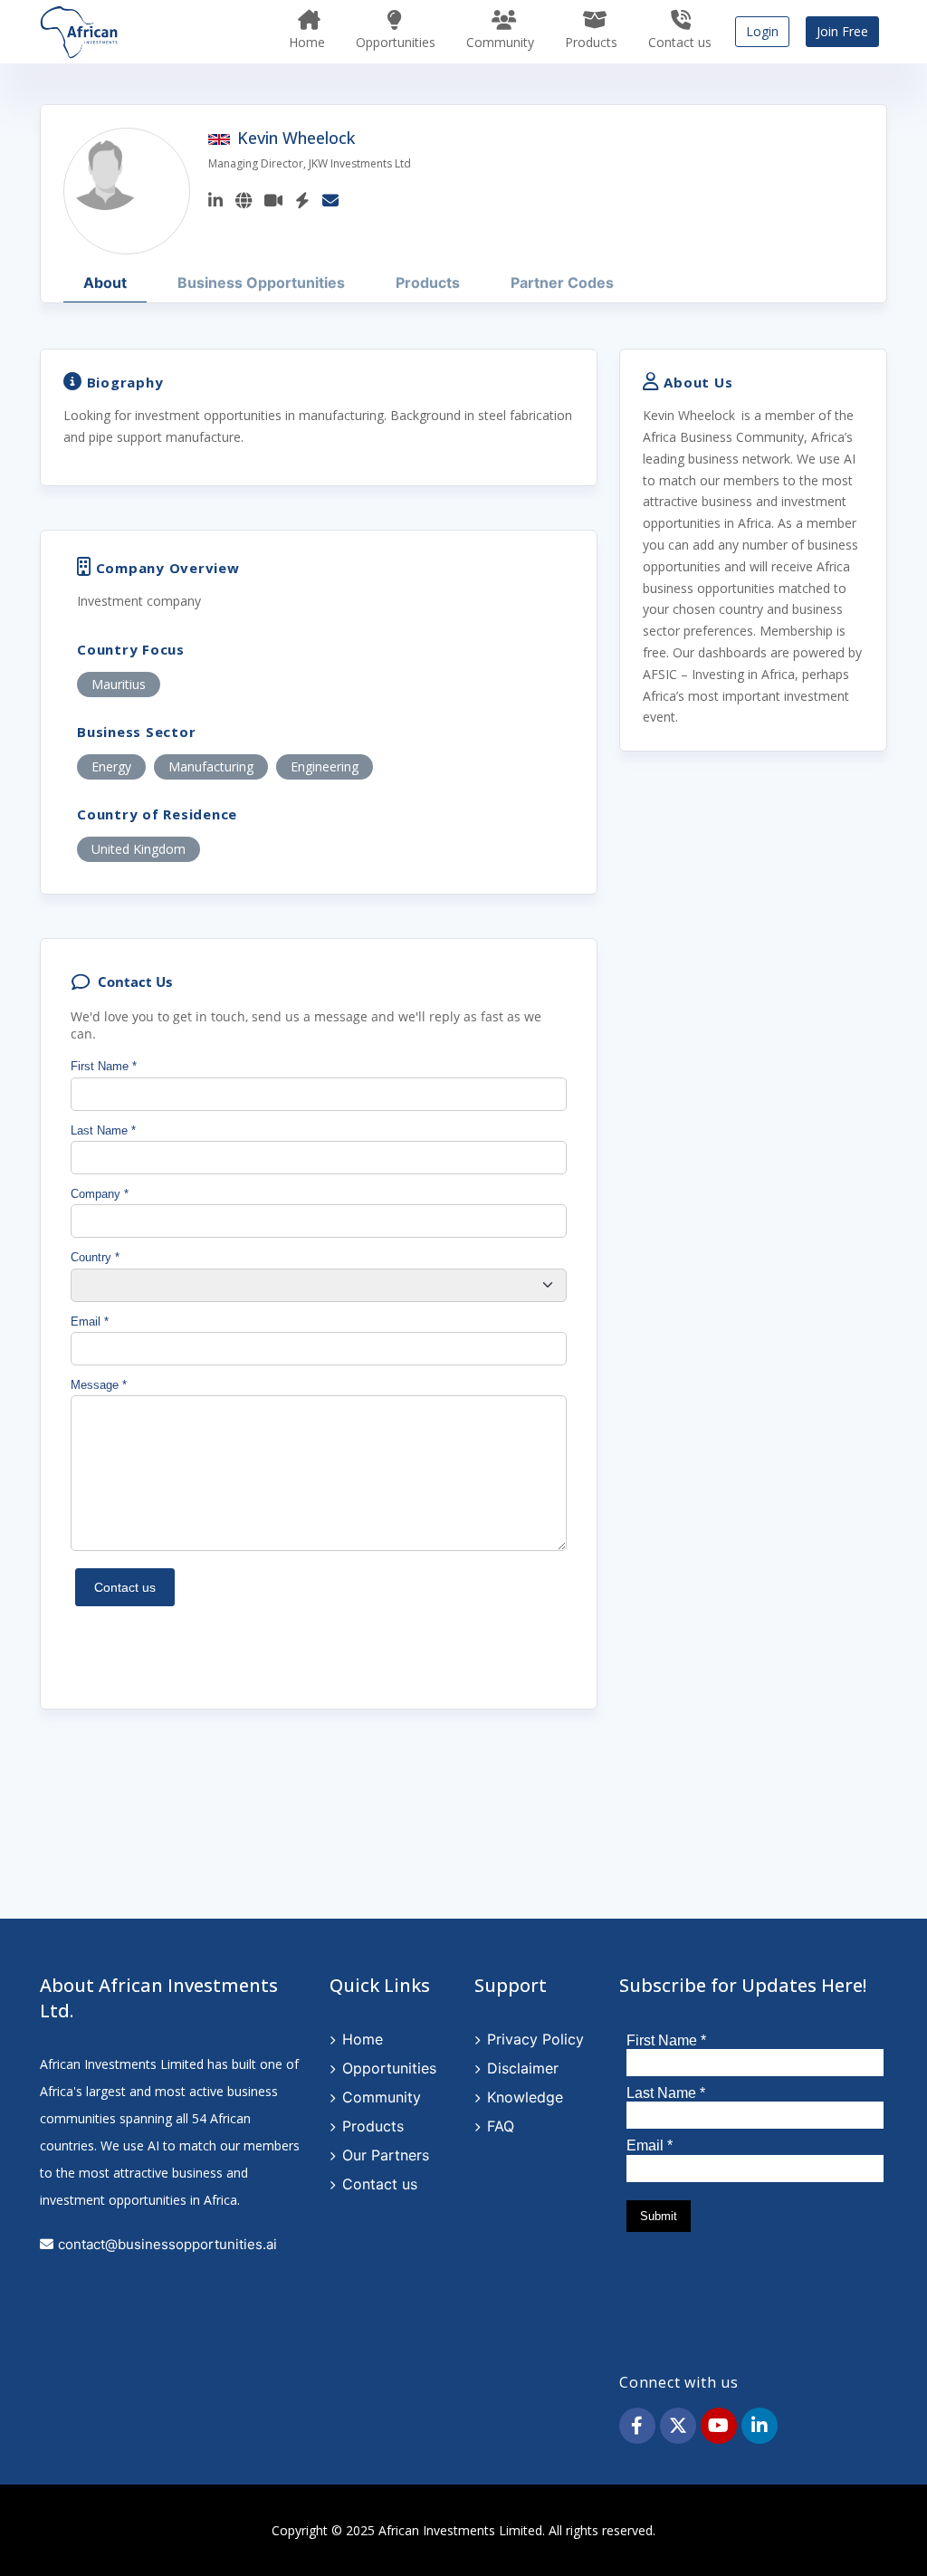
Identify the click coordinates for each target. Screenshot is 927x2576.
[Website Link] (244, 200)
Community (500, 42)
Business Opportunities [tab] (261, 282)
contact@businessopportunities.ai (167, 2244)
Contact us (680, 42)
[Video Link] (273, 200)
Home (307, 42)
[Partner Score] (302, 200)
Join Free (842, 31)
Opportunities (396, 42)
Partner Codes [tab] (562, 282)
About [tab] (105, 282)
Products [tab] (428, 282)
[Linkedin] (215, 200)
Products (591, 42)
